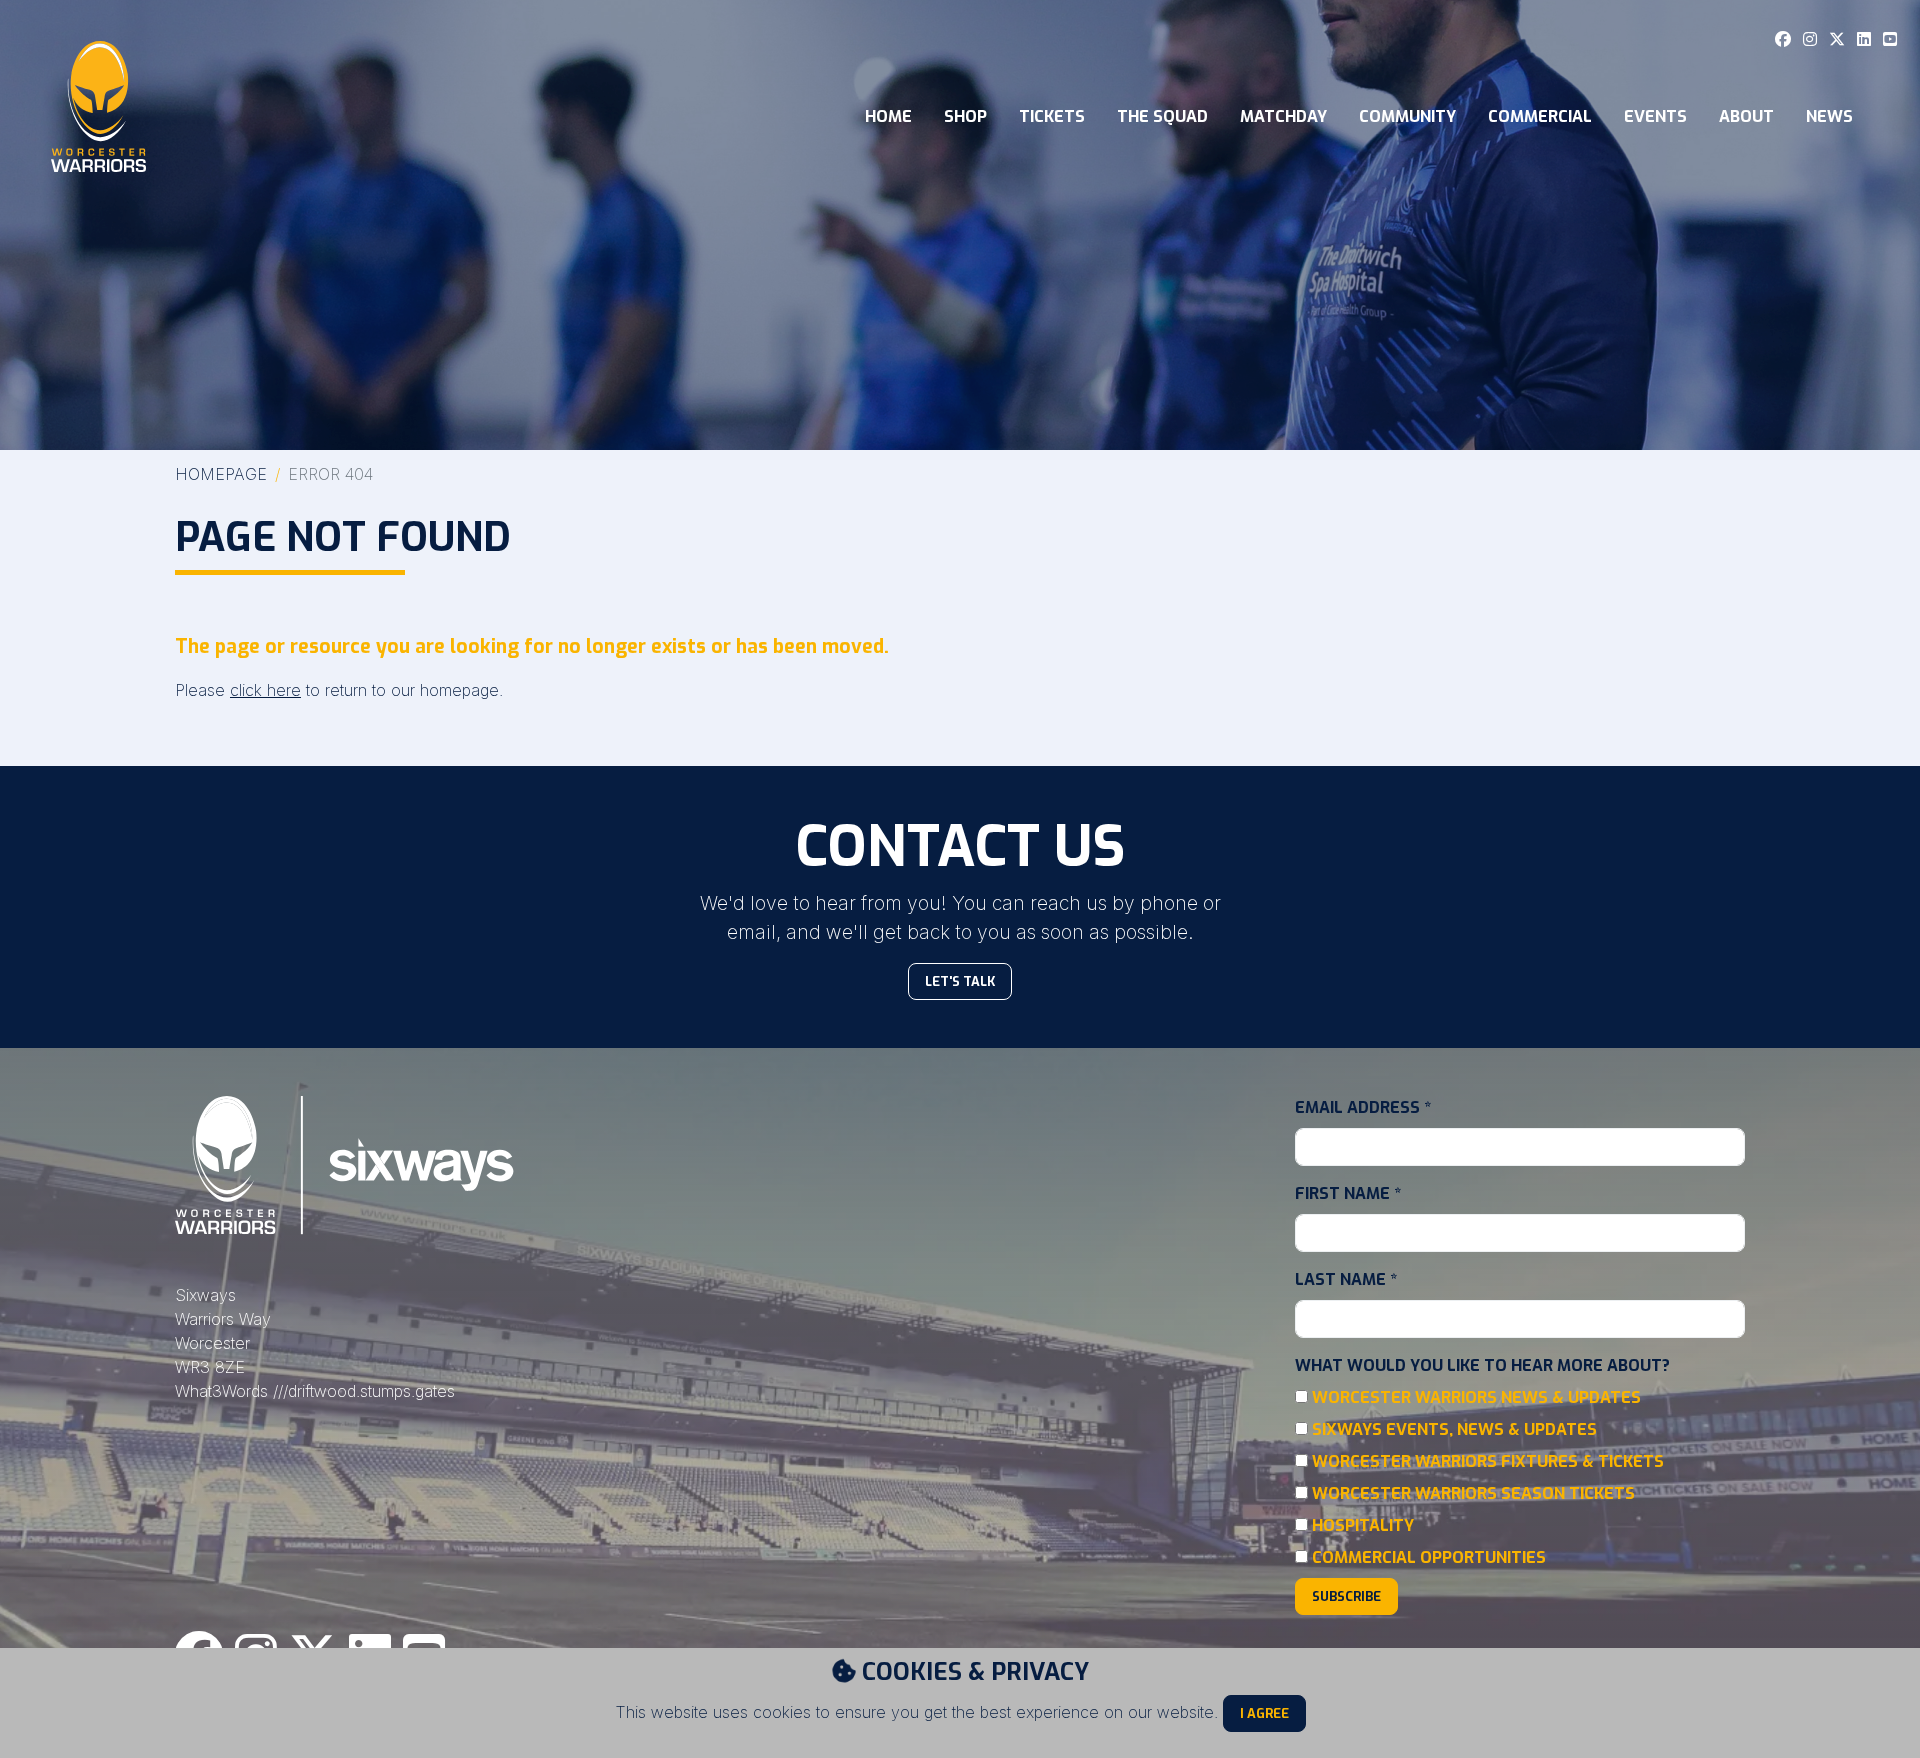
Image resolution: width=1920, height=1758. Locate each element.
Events (1655, 116)
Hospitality (1363, 1525)
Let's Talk (960, 981)
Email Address (1363, 1107)
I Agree (1264, 1713)
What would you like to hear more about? (1482, 1365)
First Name (1348, 1193)
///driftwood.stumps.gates (364, 1391)
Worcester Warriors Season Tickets (1473, 1493)
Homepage (221, 474)
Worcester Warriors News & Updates (1476, 1397)
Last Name (1346, 1279)
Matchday (1283, 116)
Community (1407, 116)
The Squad (1162, 116)
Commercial (1540, 116)
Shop (965, 116)
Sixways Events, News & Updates (1454, 1429)
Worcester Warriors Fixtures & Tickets (1488, 1461)
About (1746, 116)
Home (888, 116)
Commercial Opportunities (1429, 1557)
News (1829, 116)
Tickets (1052, 116)
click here (265, 690)
